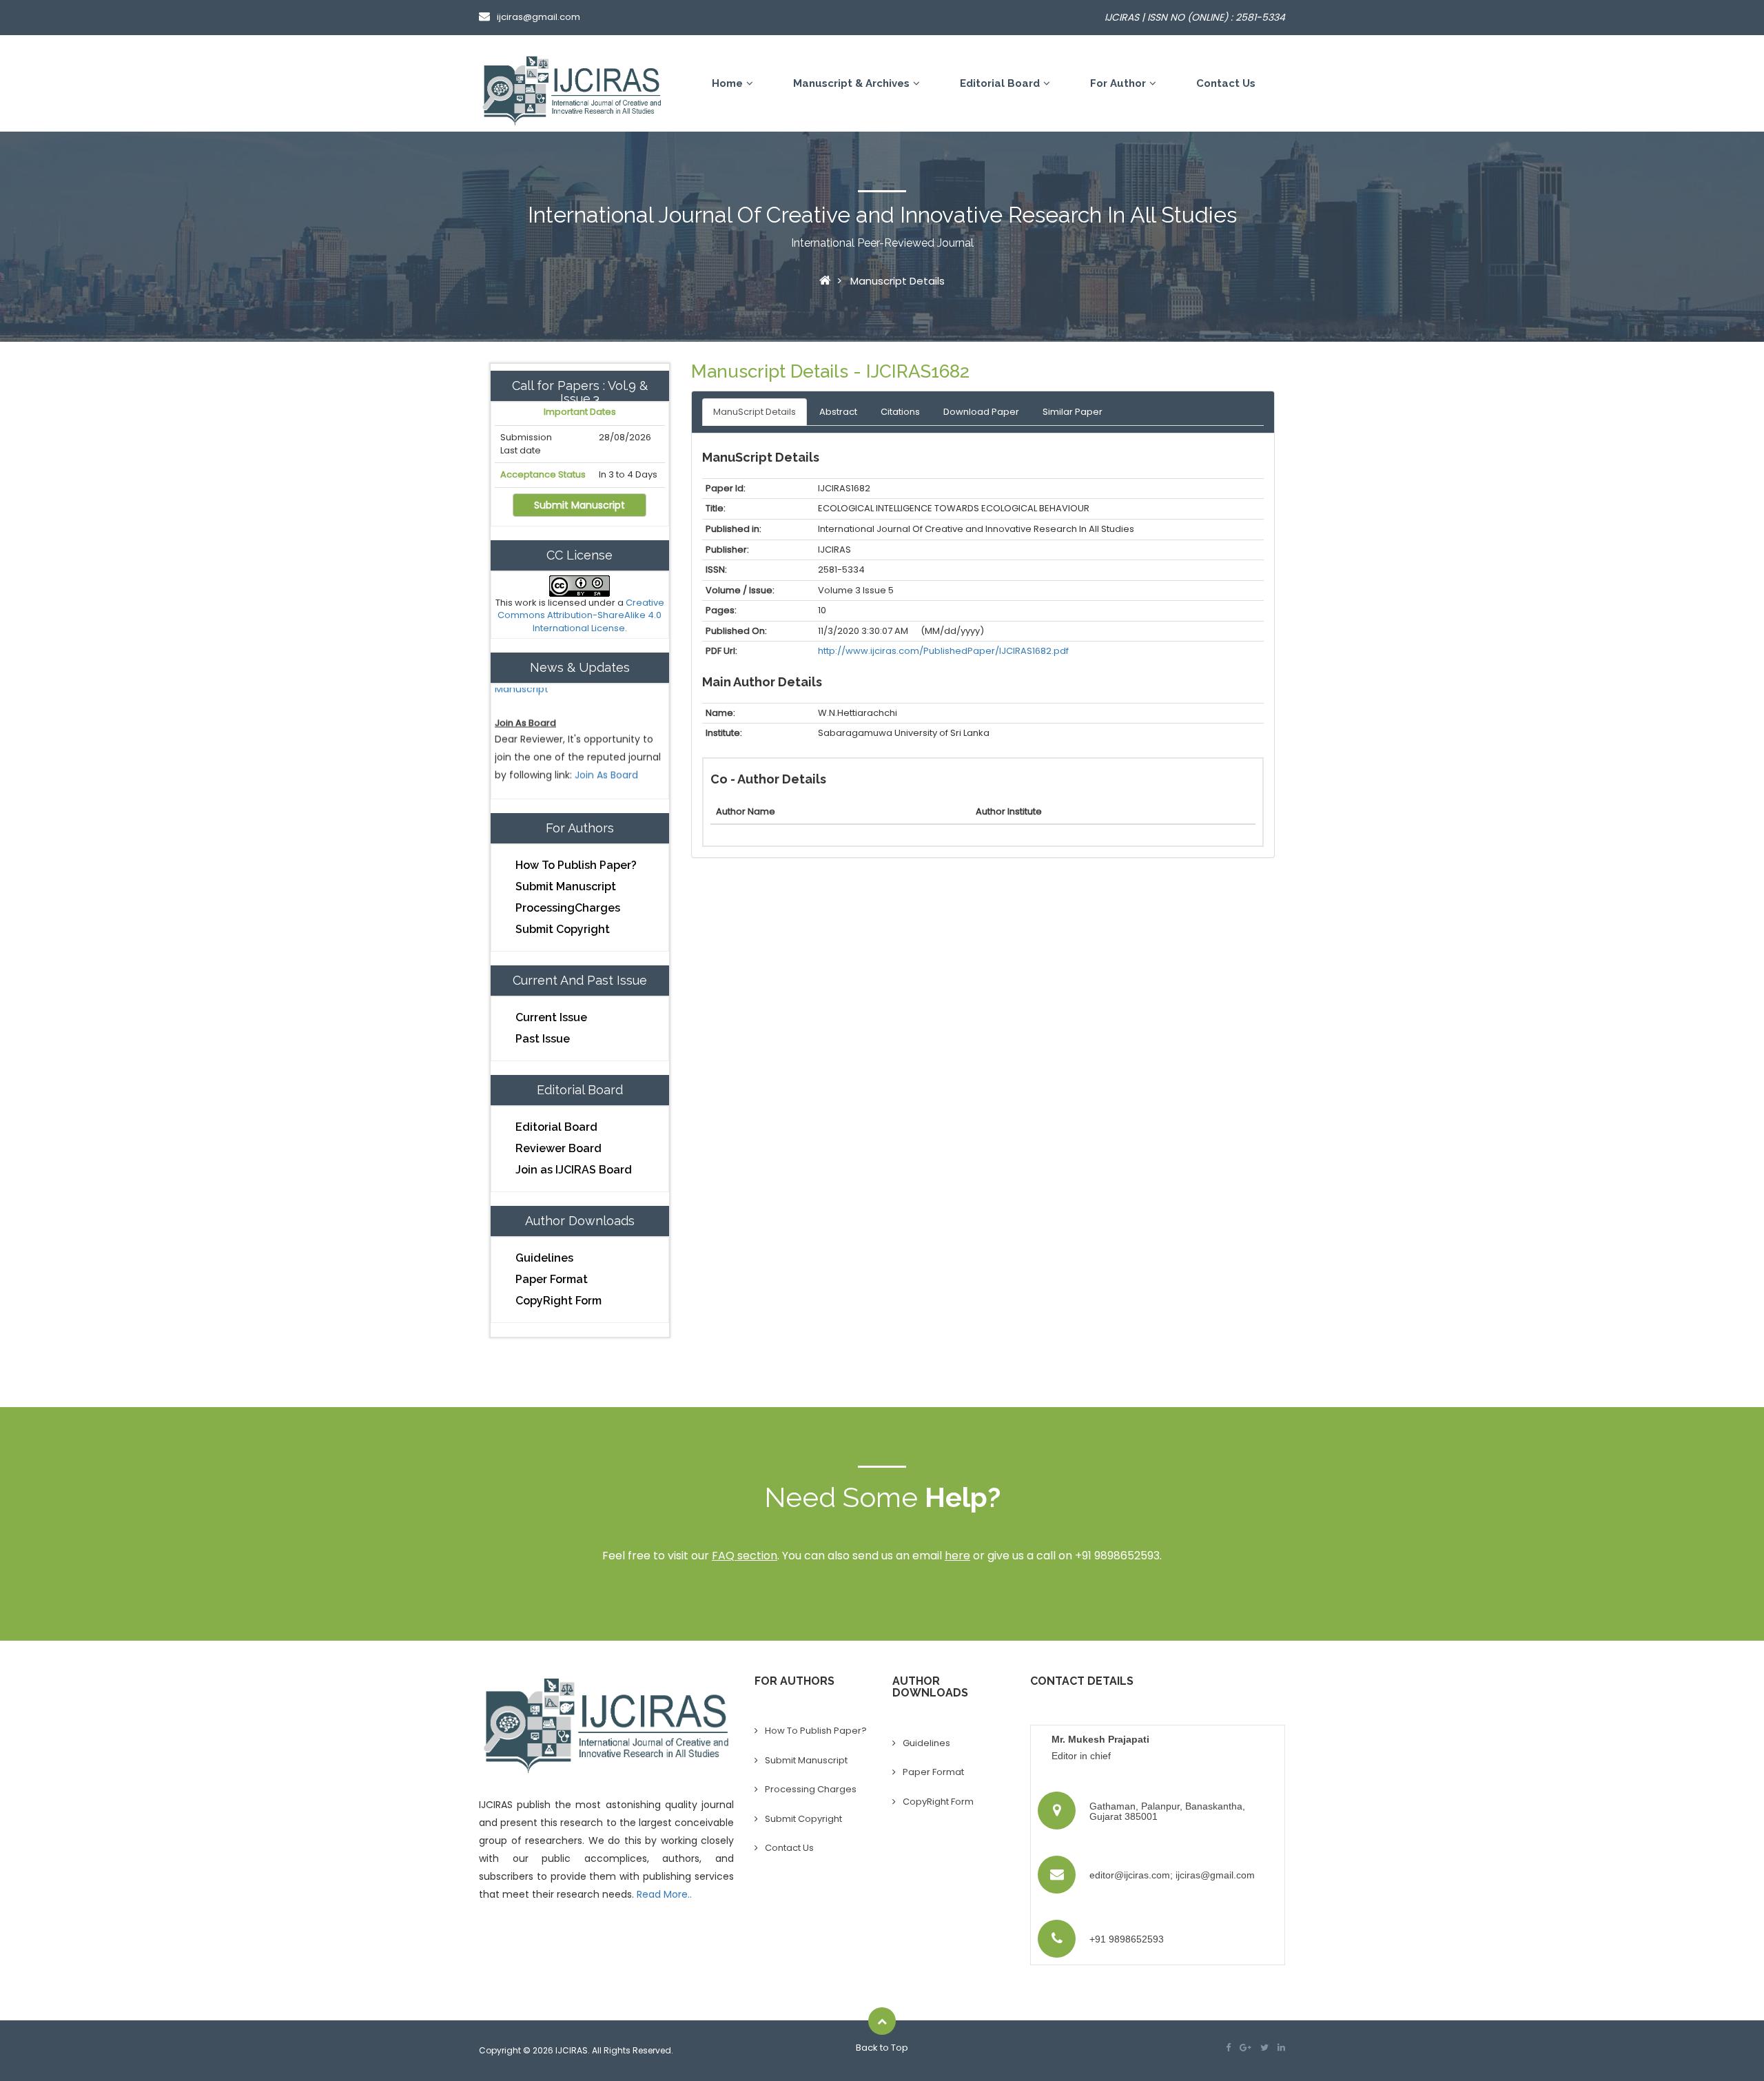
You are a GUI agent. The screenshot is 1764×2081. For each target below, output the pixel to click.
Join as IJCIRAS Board (574, 1170)
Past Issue (543, 1039)
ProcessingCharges (568, 908)
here (957, 1556)
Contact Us (1226, 83)
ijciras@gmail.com (539, 17)
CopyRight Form (558, 1301)
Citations (900, 412)
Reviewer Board (558, 1148)
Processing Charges (811, 1789)
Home (727, 83)
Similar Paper (1073, 412)
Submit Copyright (563, 929)
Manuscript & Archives (851, 83)
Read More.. (664, 1894)
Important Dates (580, 412)
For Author (1118, 83)
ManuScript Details (755, 412)
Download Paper (981, 412)
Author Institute (1009, 811)
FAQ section (745, 1556)
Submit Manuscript (580, 505)
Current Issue (551, 1017)
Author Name (746, 811)
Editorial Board (1000, 83)
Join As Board (606, 747)
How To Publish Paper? (576, 865)
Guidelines (544, 1258)
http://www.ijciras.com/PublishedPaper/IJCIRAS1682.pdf (943, 651)
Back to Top (882, 2048)
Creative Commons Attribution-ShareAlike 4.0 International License (581, 615)
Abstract (838, 412)
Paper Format (552, 1279)
